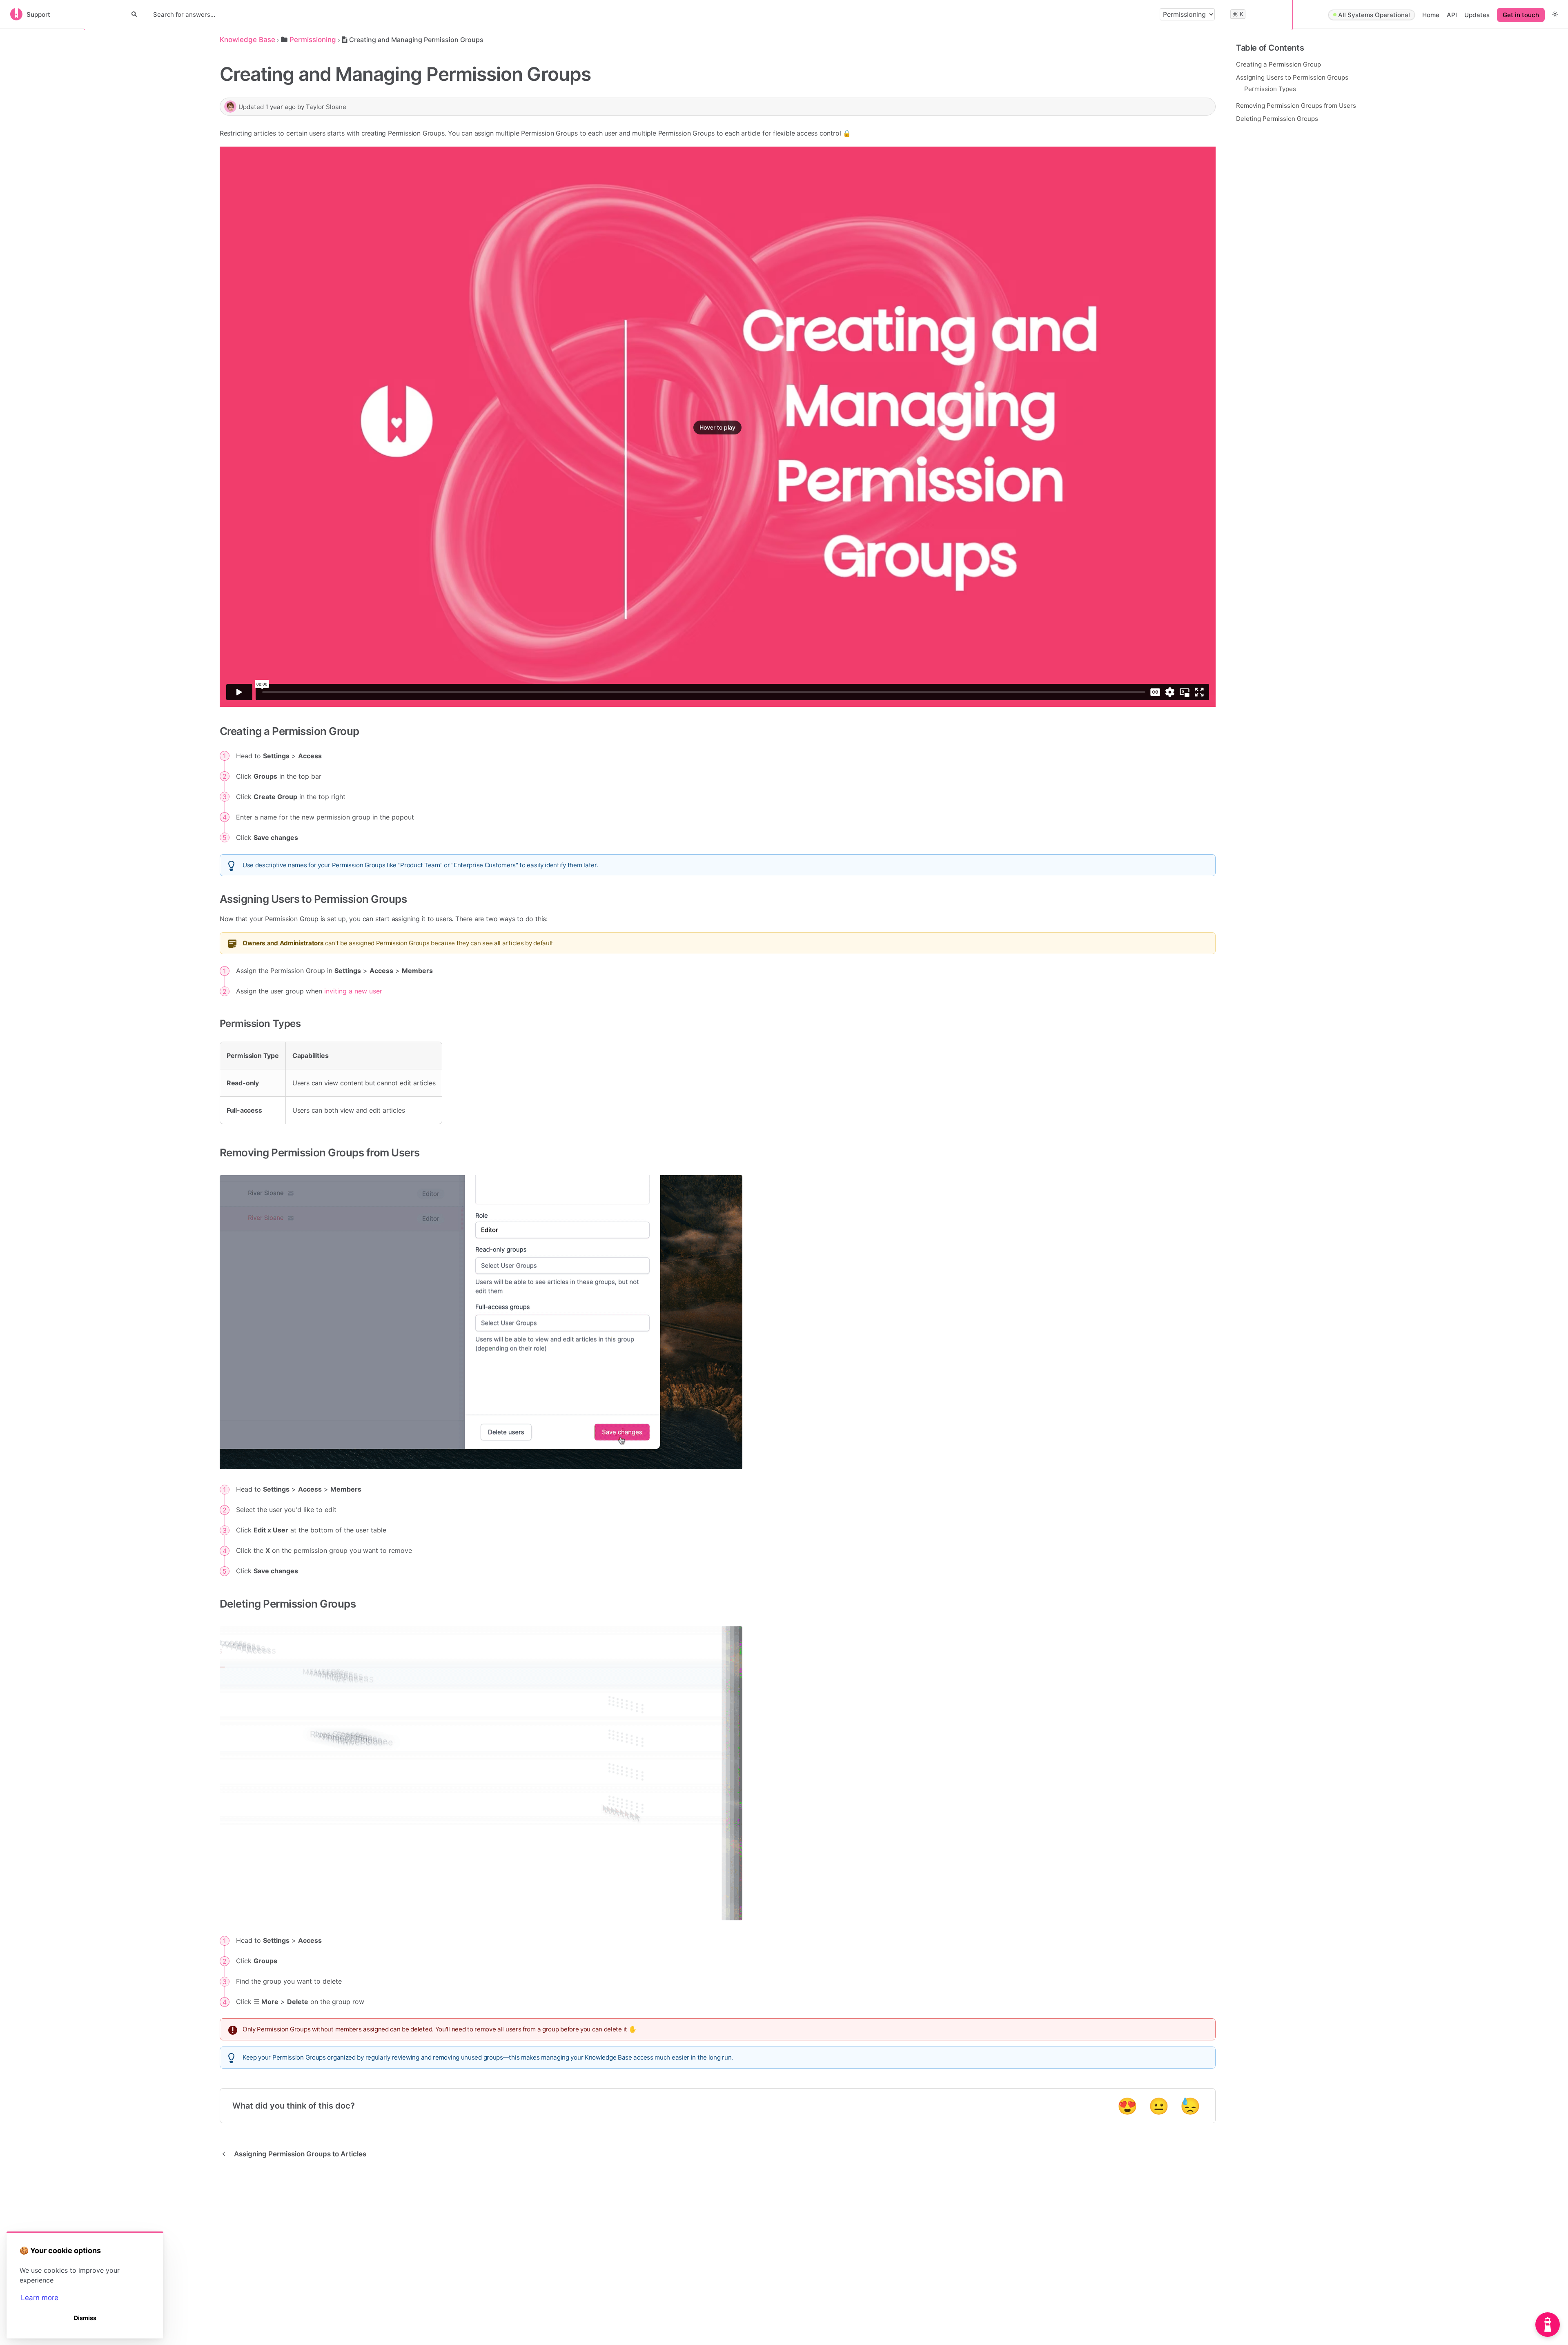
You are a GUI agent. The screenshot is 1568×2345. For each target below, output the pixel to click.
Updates (1477, 15)
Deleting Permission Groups (1277, 118)
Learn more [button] (40, 2298)
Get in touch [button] (1521, 15)
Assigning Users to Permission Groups (1292, 77)
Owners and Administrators (283, 943)
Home (1431, 15)
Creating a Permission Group (1278, 64)
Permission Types (1270, 88)
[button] (1555, 14)
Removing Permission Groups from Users (1296, 105)
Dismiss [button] (85, 2318)
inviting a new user (353, 991)
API (1452, 15)
